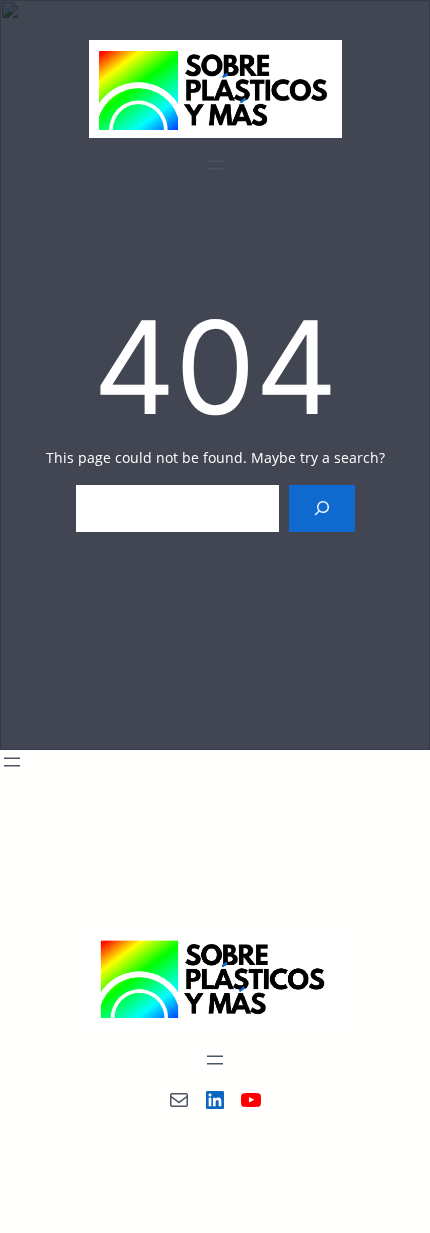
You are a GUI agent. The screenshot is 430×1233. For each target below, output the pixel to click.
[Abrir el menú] (215, 165)
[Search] (321, 508)
